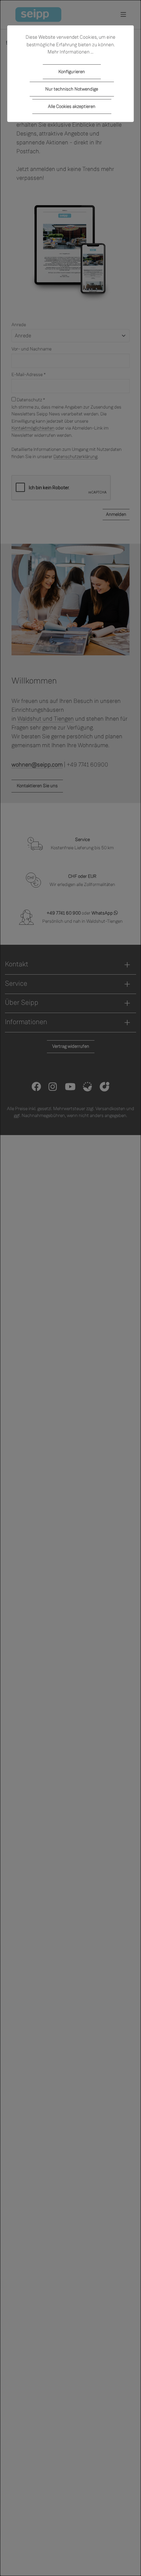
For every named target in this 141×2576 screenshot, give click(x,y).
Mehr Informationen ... (70, 52)
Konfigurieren (72, 72)
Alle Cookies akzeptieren (72, 106)
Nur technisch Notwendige (72, 89)
